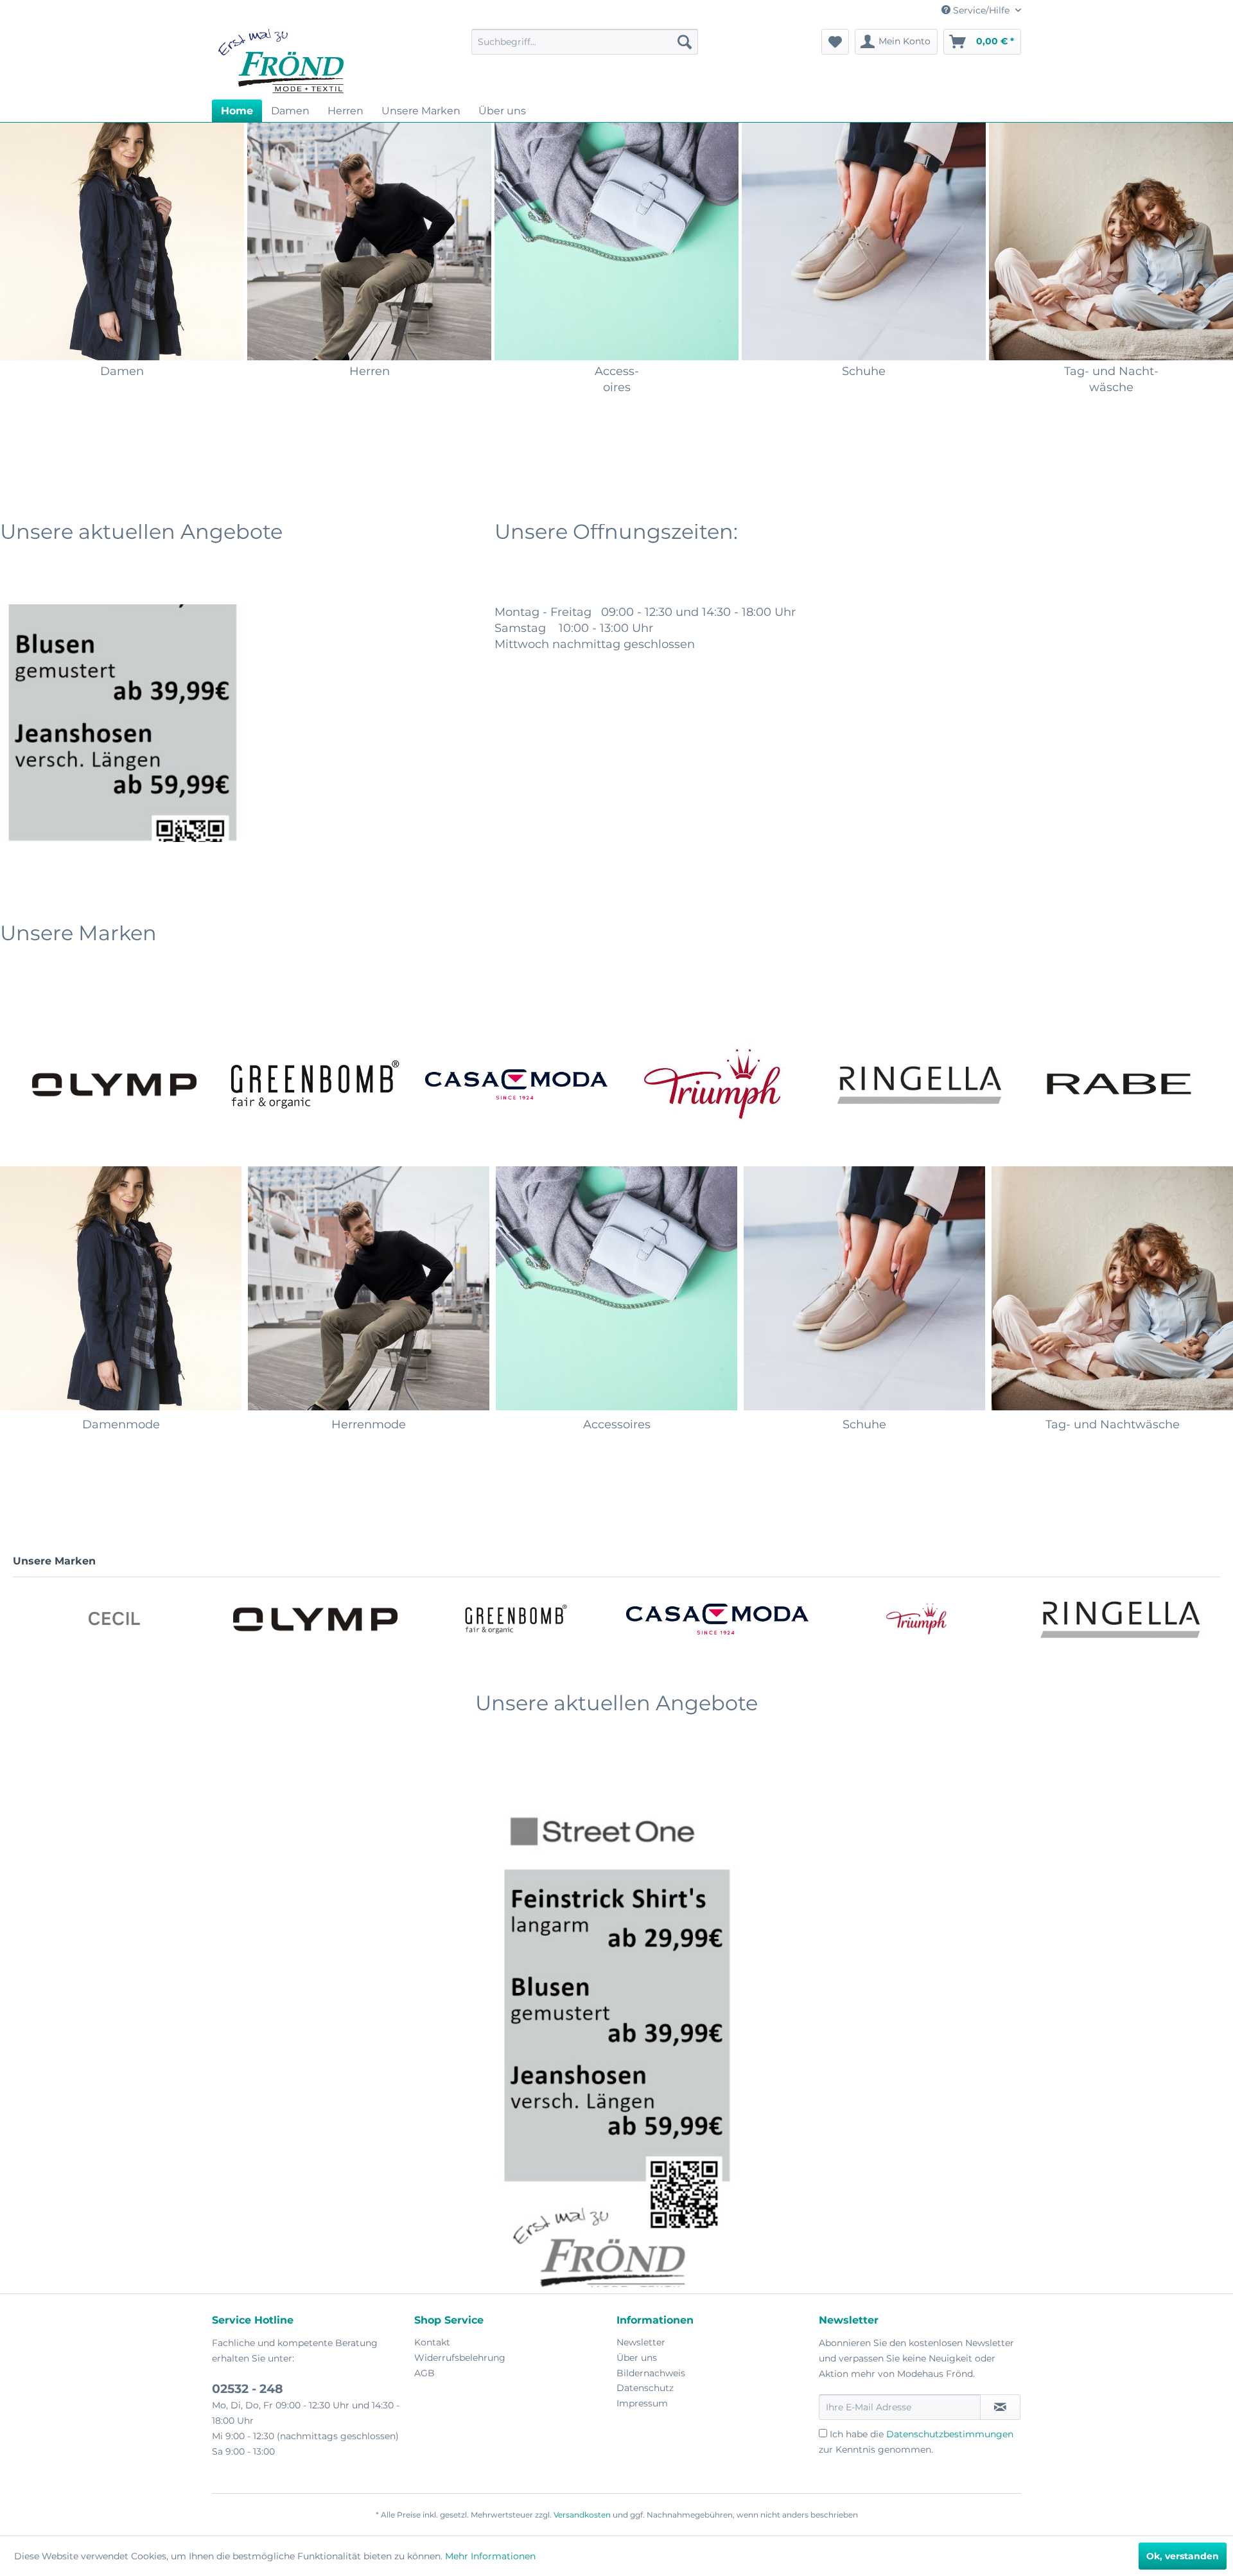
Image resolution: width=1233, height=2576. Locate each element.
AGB (424, 2373)
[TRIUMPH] (517, 1084)
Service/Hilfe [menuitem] (981, 10)
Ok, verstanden (1183, 2556)
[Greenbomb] (114, 1084)
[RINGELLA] (718, 1084)
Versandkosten (582, 2515)
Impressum (642, 2403)
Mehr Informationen (490, 2556)
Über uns (637, 2358)
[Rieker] (1120, 1084)
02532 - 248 (248, 2389)
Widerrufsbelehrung (460, 2358)
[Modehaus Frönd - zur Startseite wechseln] (281, 61)
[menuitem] (585, 42)
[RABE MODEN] (919, 1084)
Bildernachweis (651, 2373)
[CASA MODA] (315, 1084)
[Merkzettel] (835, 42)
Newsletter (641, 2342)
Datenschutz (645, 2388)
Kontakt (432, 2342)
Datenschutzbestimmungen (950, 2434)
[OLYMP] (114, 1619)
